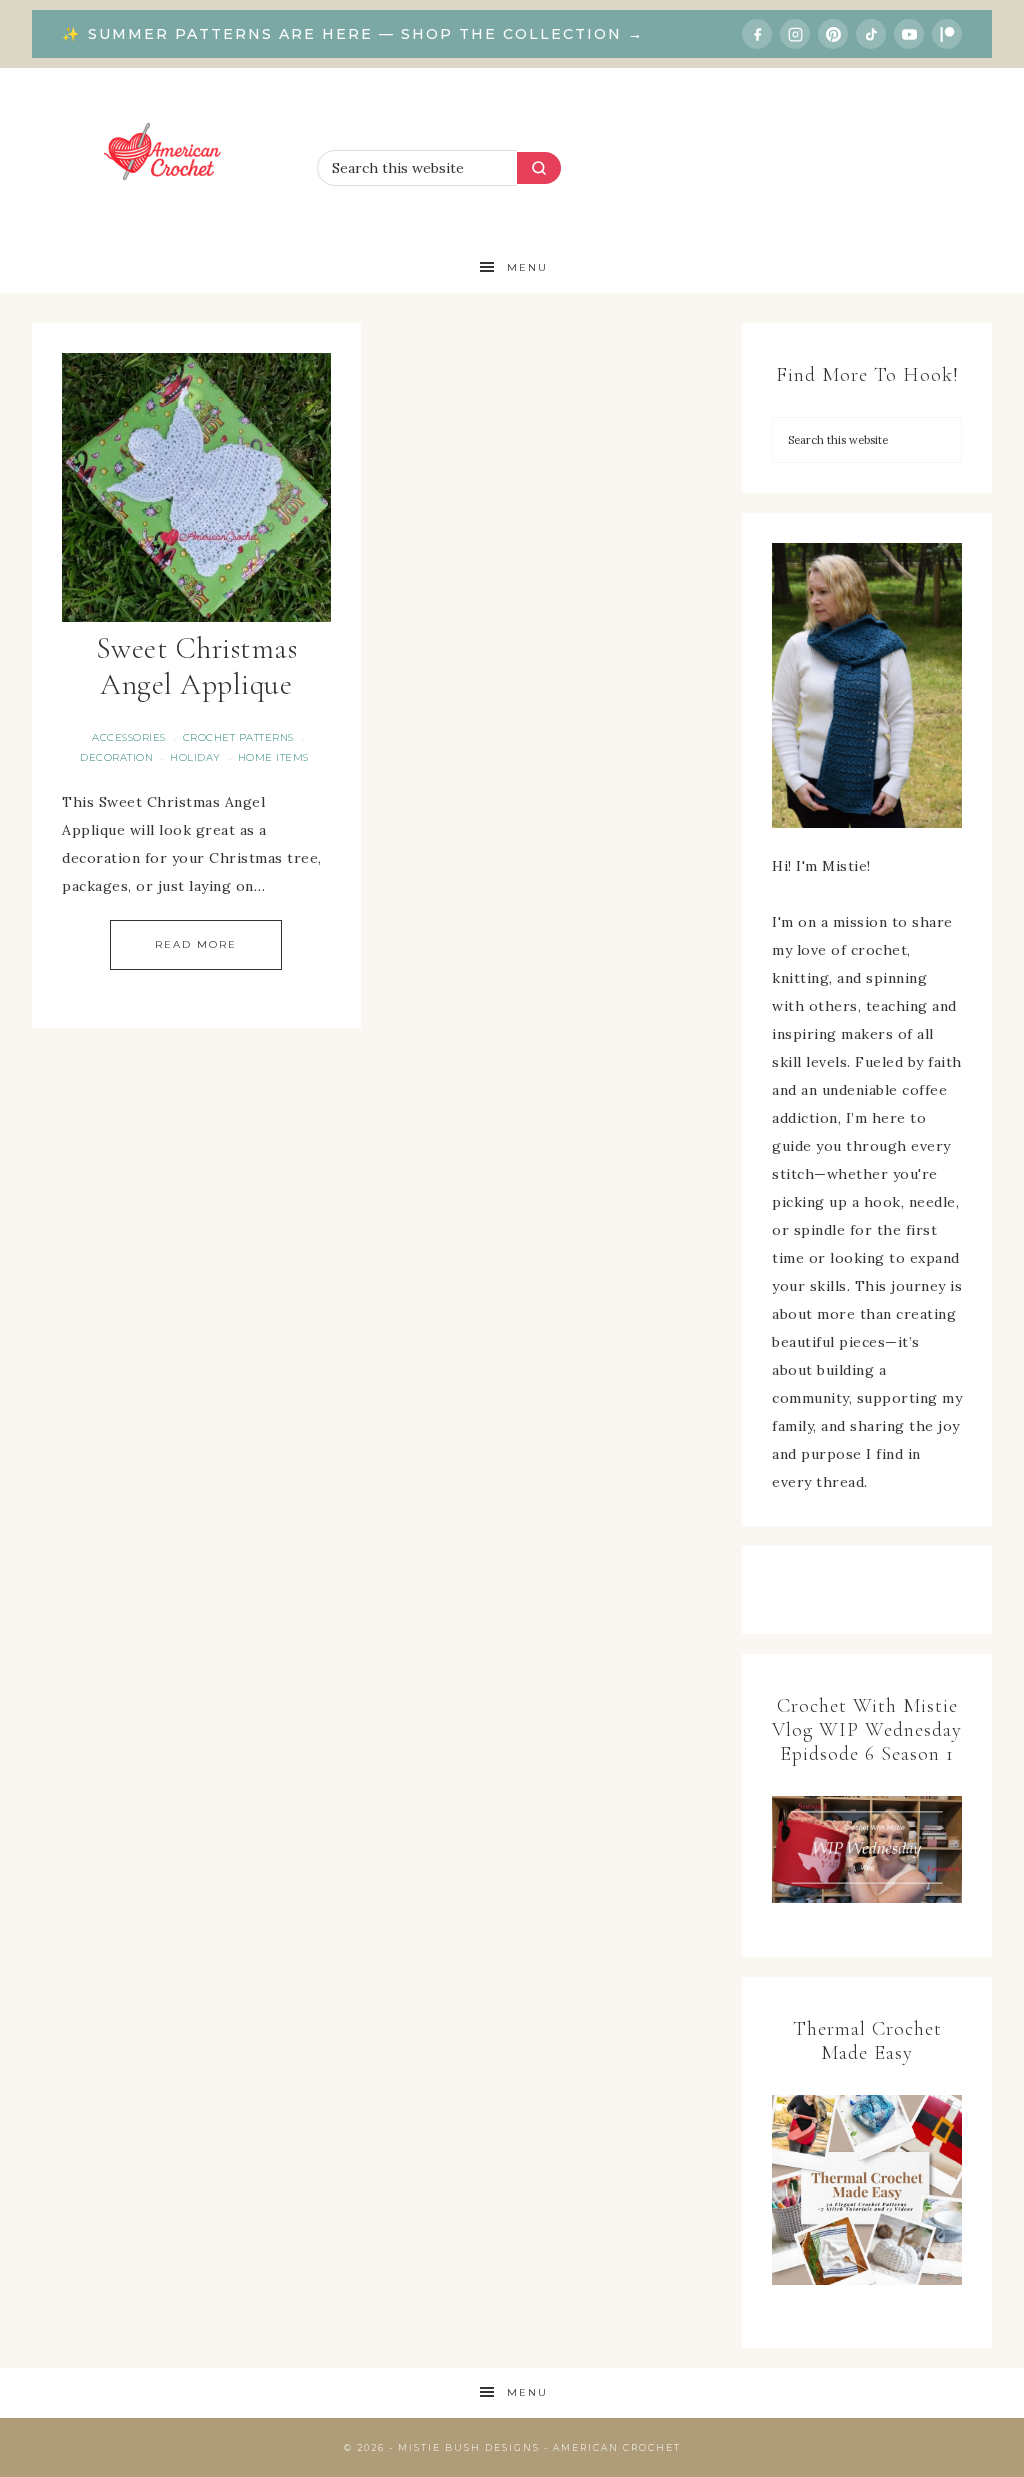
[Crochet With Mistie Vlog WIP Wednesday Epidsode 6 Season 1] (867, 1849)
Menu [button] (527, 267)
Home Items (273, 757)
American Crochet (169, 155)
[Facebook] (757, 34)
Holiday (195, 757)
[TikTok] (871, 34)
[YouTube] (909, 34)
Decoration (116, 757)
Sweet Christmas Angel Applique (197, 666)
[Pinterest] (833, 34)
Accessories (129, 737)
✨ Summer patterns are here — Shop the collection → (353, 34)
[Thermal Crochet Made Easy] (867, 2194)
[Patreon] (947, 34)
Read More (196, 944)
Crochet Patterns (238, 737)
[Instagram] (795, 34)
